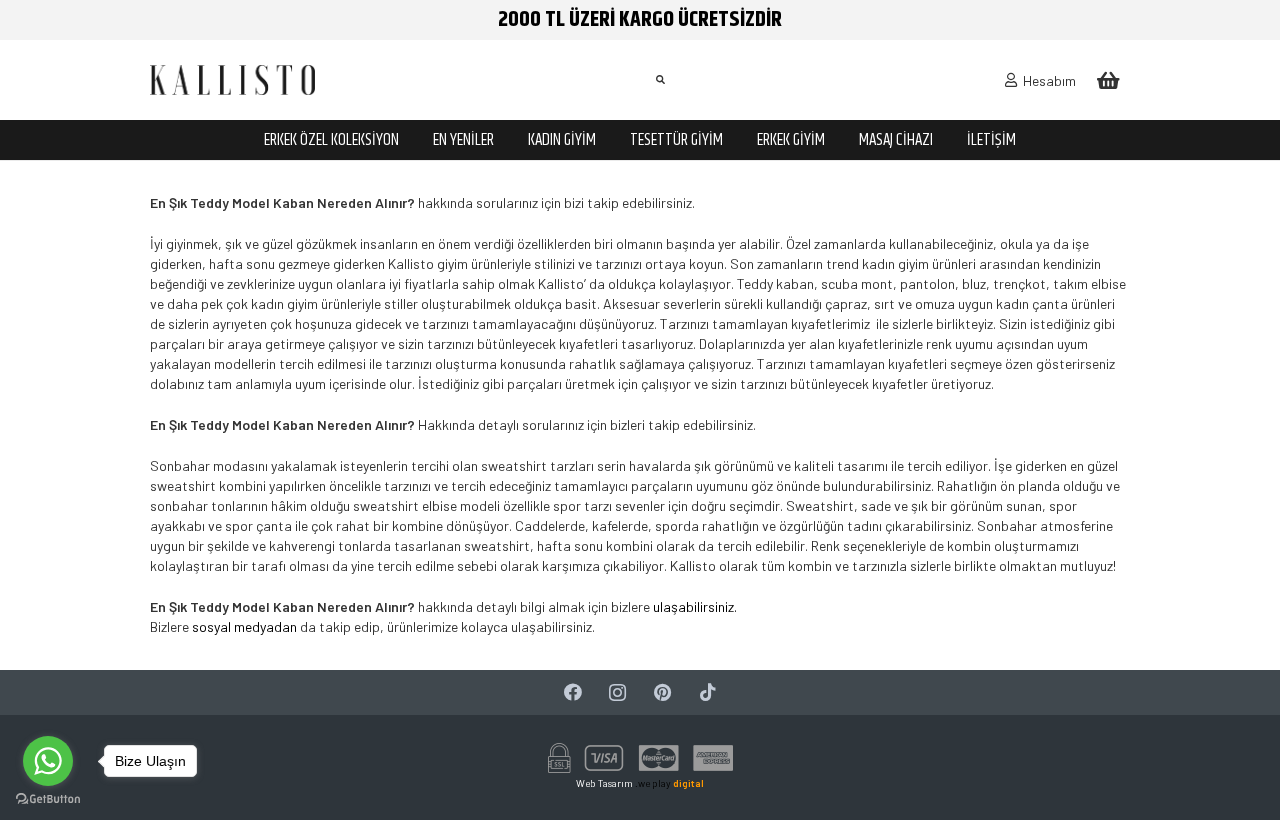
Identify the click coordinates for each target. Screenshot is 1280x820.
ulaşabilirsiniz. (695, 606)
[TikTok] (707, 692)
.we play (669, 783)
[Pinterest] (662, 692)
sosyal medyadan (244, 626)
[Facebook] (572, 692)
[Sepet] (1108, 80)
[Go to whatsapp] (48, 761)
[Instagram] (617, 692)
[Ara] (660, 79)
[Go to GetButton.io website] (48, 799)
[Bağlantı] (232, 80)
